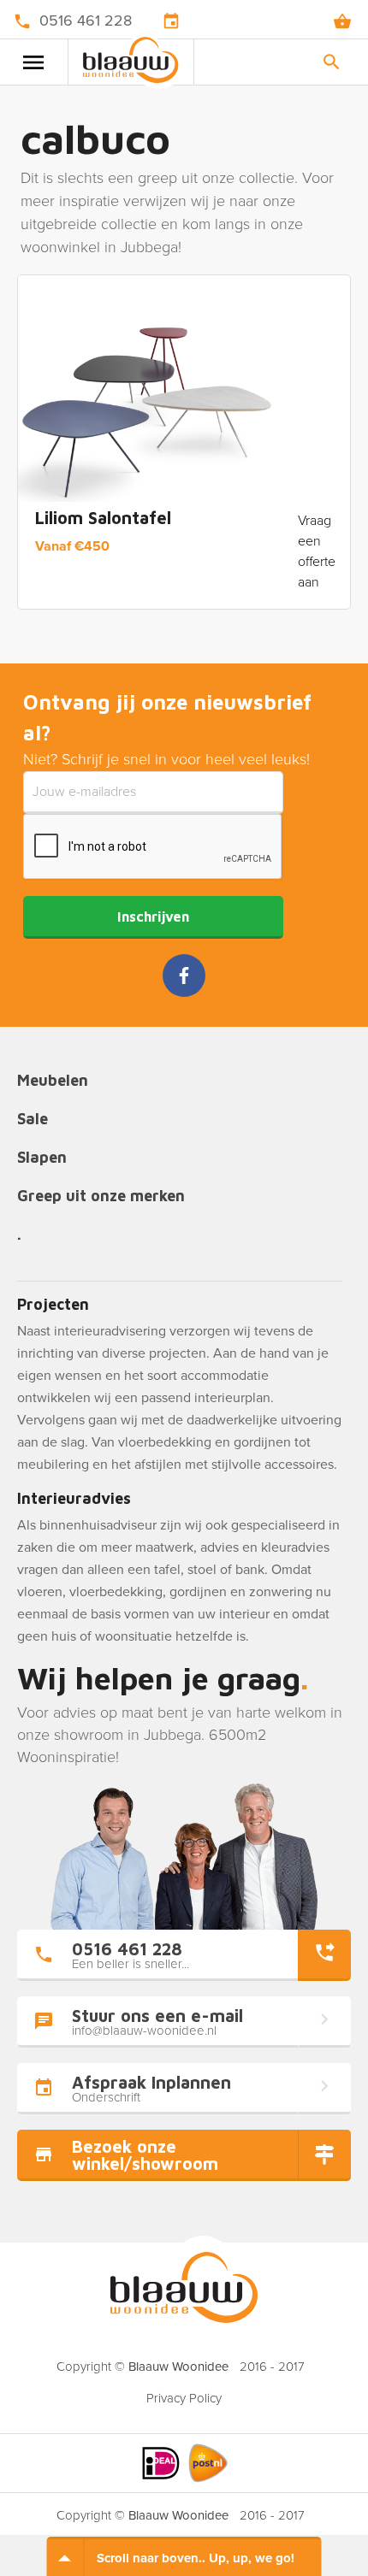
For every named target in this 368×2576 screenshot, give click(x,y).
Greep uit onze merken (101, 1197)
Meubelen (53, 1081)
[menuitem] (184, 2393)
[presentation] (153, 847)
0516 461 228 (86, 21)
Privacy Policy (184, 2398)
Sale (33, 1120)
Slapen (42, 1158)
